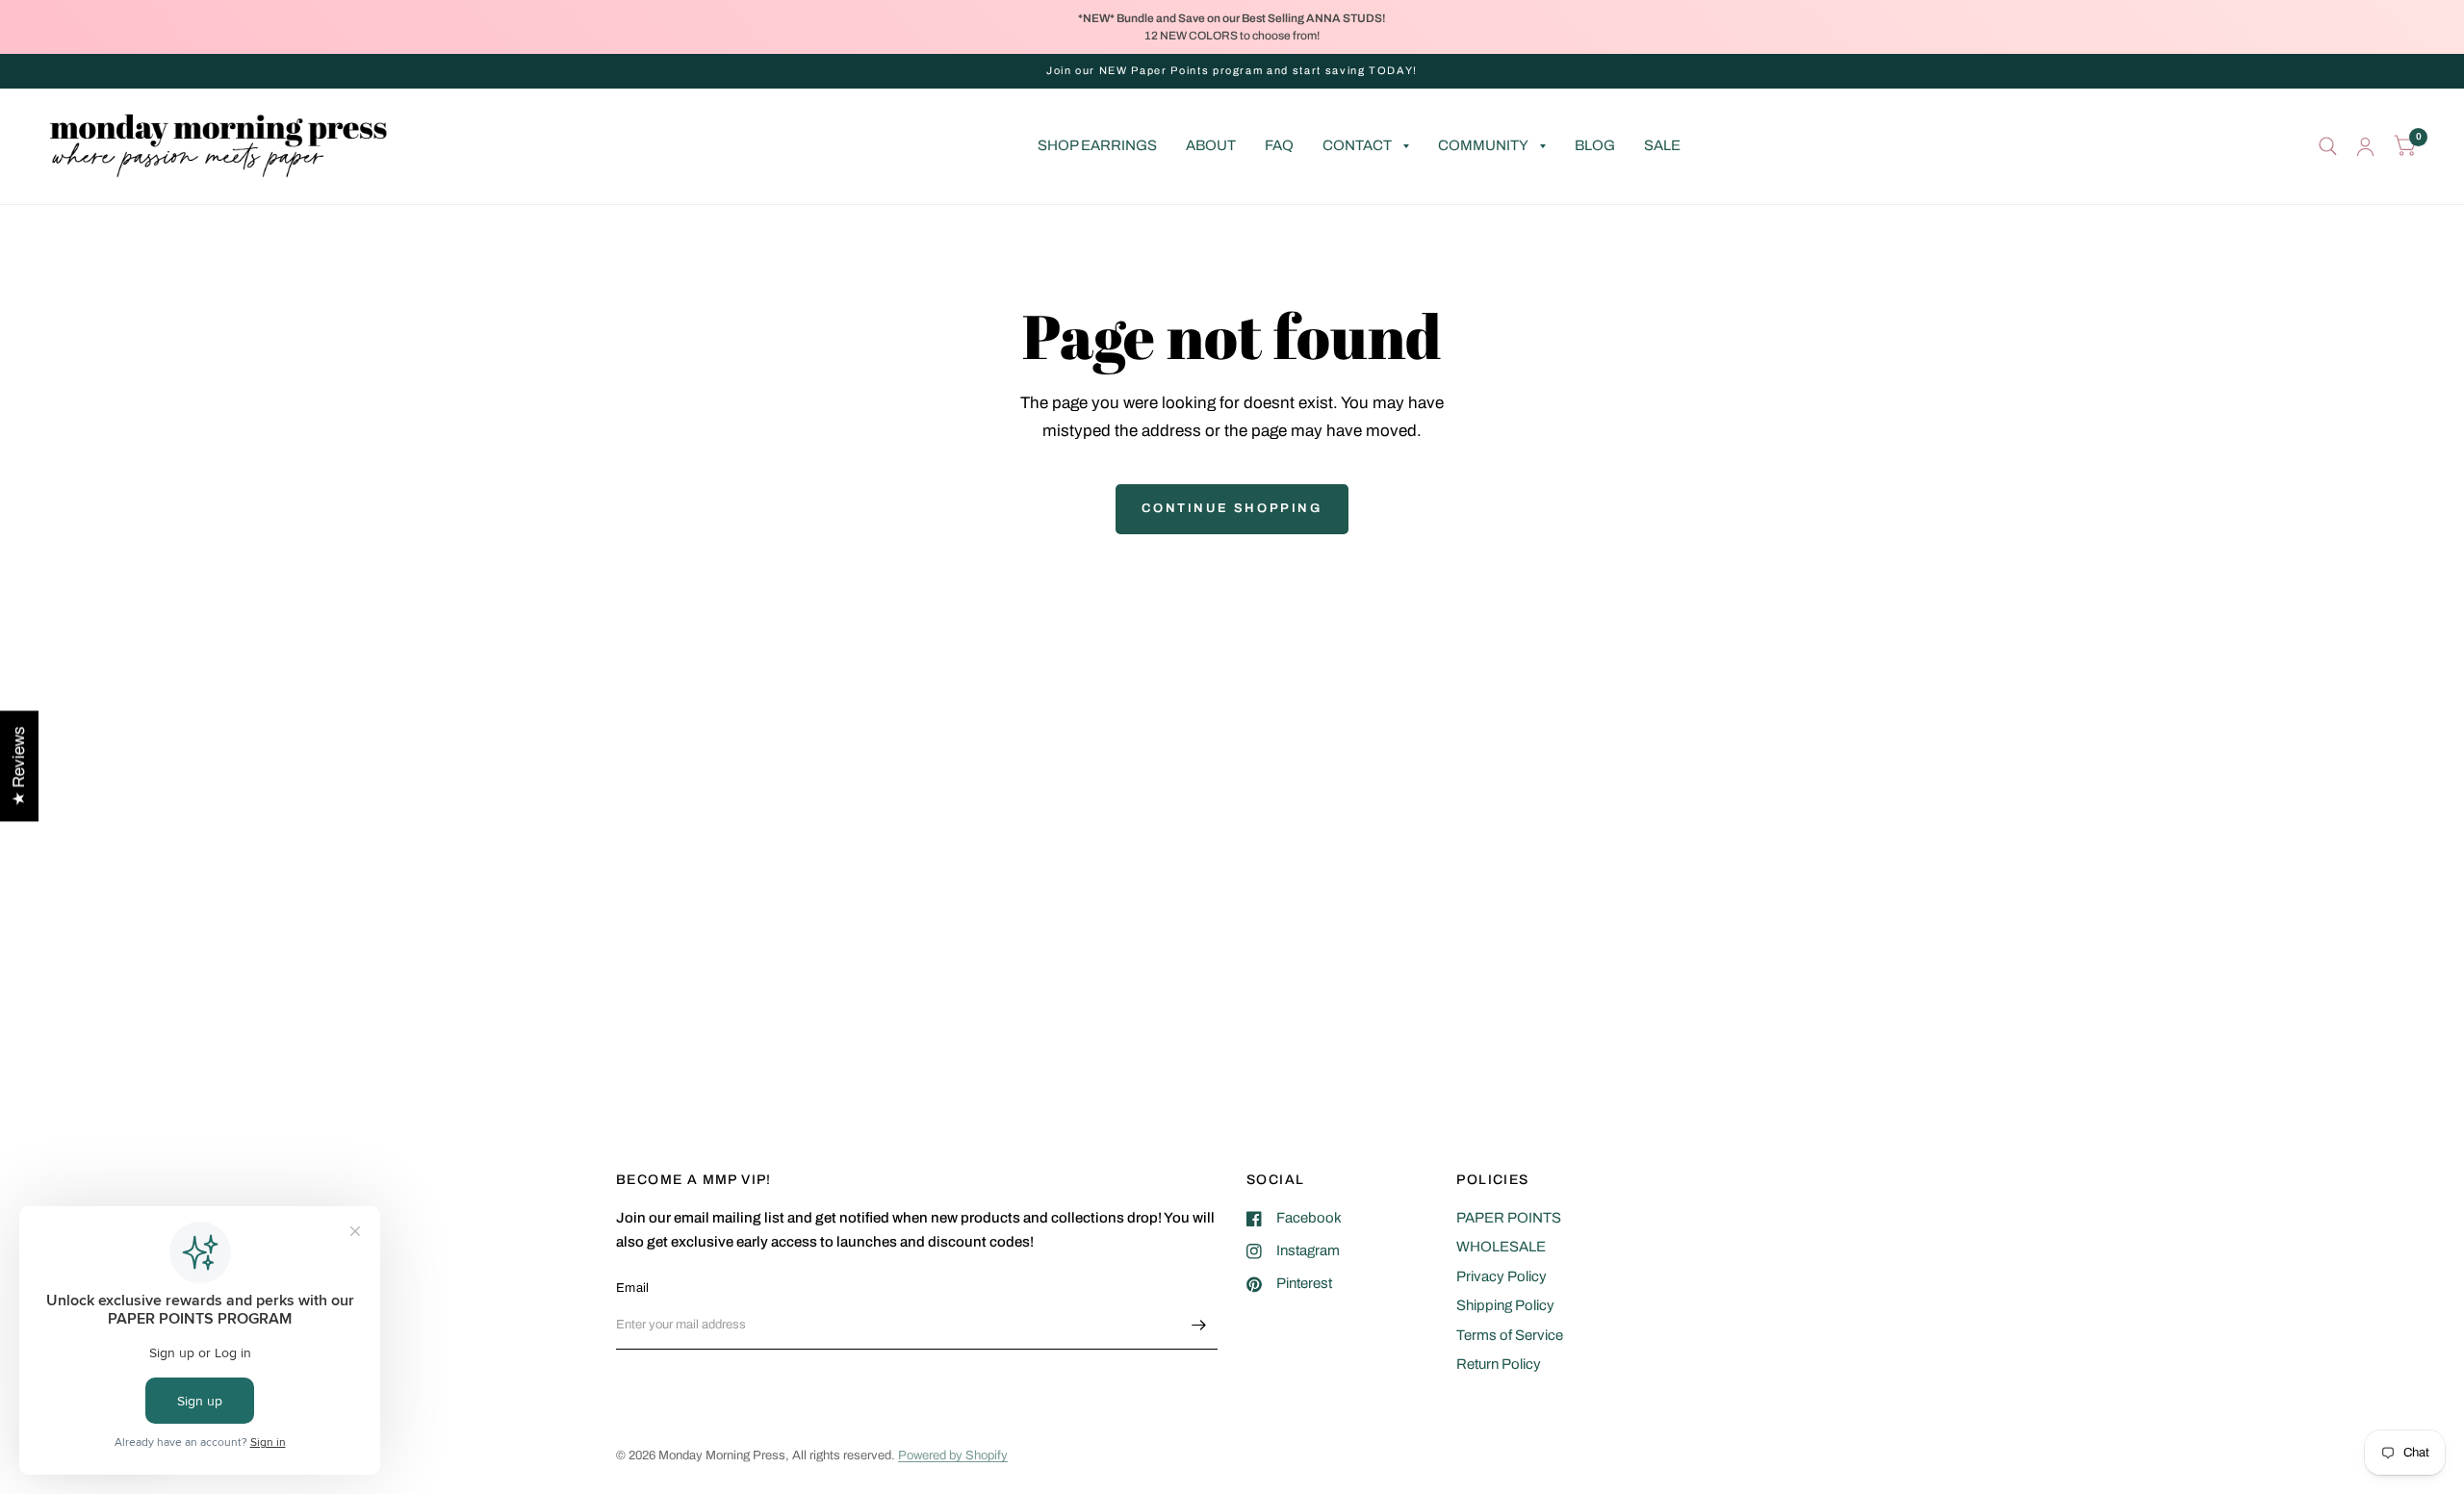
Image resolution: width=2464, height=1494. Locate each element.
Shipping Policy (1505, 1305)
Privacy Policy (1501, 1276)
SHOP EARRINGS (1097, 145)
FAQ (1279, 145)
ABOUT (1211, 145)
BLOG (1595, 145)
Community (1483, 145)
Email (632, 1288)
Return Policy (1499, 1364)
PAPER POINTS (1509, 1218)
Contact (1357, 145)
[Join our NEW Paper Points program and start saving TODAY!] (1232, 71)
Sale (1662, 145)
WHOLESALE (1501, 1247)
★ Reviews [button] (19, 766)
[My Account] (2365, 146)
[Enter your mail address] (1198, 1325)
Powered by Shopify (953, 1455)
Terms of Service (1510, 1335)
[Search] (2328, 146)
